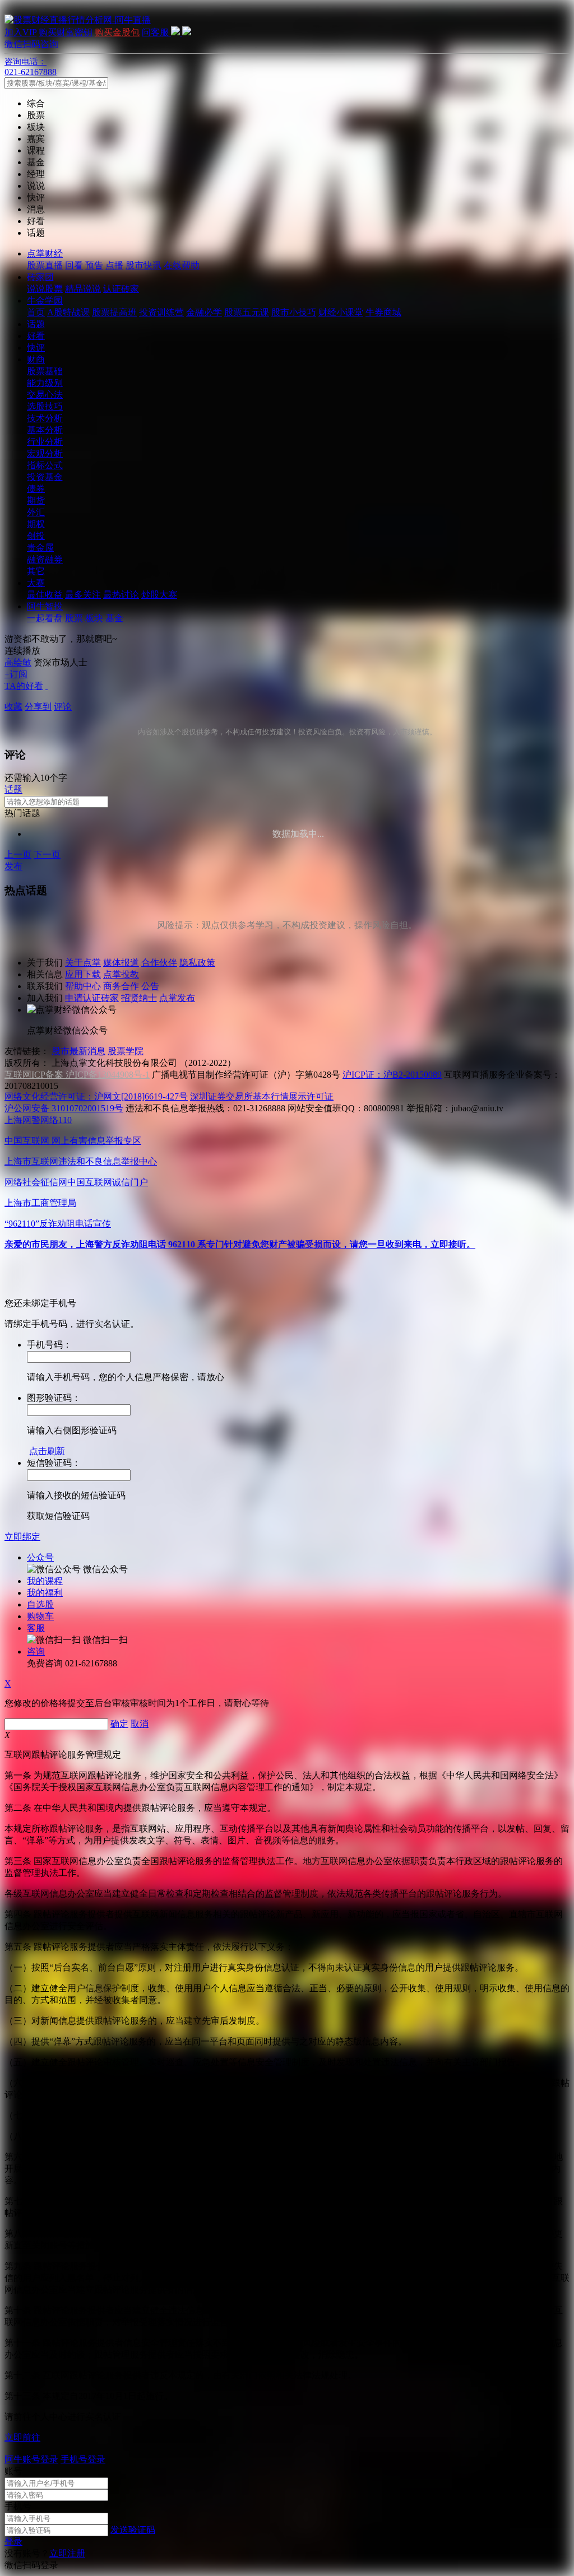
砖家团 (40, 277)
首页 (36, 312)
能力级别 (45, 383)
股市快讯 (143, 265)
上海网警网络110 (38, 1120)
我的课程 (45, 1581)
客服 (36, 1628)
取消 (140, 1724)
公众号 (40, 1557)
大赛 (36, 583)
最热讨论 (121, 595)
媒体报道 (121, 963)
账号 (13, 2471)
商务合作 (121, 986)
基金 (114, 618)
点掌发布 (177, 998)
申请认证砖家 (92, 998)
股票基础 (45, 371)
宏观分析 (45, 453)
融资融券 (45, 559)
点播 (114, 265)
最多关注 (83, 595)
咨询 (36, 1652)
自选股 (40, 1604)
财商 (36, 359)
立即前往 (22, 2437)
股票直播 (45, 265)
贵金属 (40, 548)
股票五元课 (247, 312)
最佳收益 (45, 595)
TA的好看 (24, 686)
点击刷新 (47, 1451)
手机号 (18, 2506)
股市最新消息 (78, 1051)
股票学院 (126, 1051)
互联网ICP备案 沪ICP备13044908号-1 (77, 1075)
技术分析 (45, 418)
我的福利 (45, 1593)
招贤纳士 (139, 998)
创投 (36, 536)
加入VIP (20, 32)
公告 (150, 986)
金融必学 (204, 312)
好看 (36, 336)
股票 (74, 618)
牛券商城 (383, 312)
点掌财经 (45, 253)
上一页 (18, 854)
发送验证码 (133, 2530)
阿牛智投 (45, 606)
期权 (36, 524)
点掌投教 (121, 974)
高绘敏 (18, 662)
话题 (36, 324)
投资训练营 (161, 312)
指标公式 (45, 465)
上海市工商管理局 (40, 1203)
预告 (94, 265)
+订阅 (16, 674)
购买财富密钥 (66, 32)
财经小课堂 (341, 312)
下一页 (47, 854)
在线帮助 (182, 265)
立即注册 (67, 2553)
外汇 (36, 512)
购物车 (40, 1616)
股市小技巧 (294, 312)
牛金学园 (45, 301)
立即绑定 (22, 1537)
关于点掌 (83, 963)
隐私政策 (197, 963)
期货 (36, 500)
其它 (36, 571)
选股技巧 (45, 406)
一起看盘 (45, 618)
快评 (36, 348)
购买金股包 (117, 32)
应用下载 (83, 974)
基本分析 (45, 430)
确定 (119, 1724)
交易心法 (45, 395)
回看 (74, 265)
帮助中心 (83, 986)
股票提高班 (114, 312)
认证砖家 (121, 289)
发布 (13, 866)
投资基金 (45, 477)
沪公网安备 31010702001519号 (64, 1108)
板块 (94, 618)
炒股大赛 (159, 595)
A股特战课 (68, 312)
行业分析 (45, 442)
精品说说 (83, 289)
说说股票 (45, 289)
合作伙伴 (159, 963)
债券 (36, 489)
